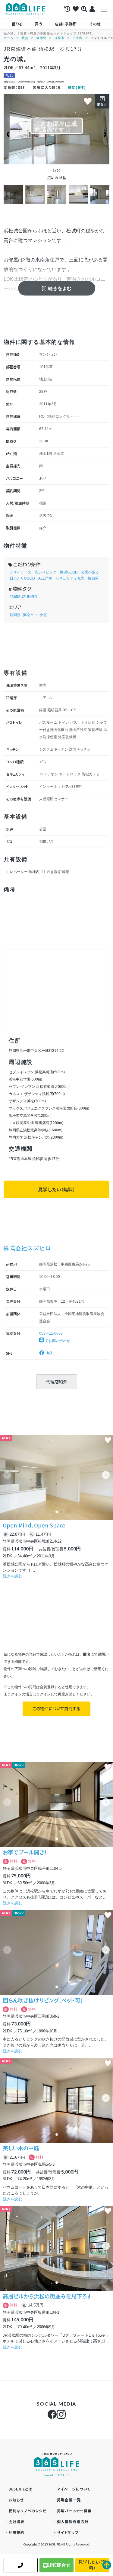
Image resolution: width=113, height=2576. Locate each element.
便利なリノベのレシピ (28, 2511)
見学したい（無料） (57, 1189)
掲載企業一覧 (69, 2500)
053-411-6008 (51, 1333)
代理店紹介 (57, 1382)
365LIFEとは (21, 2489)
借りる (17, 24)
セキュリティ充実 (70, 578)
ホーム (9, 38)
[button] (106, 1475)
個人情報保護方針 (73, 2521)
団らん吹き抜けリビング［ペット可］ (43, 2000)
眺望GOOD (69, 572)
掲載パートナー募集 (74, 2511)
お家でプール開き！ (25, 1852)
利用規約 (17, 2532)
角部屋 (93, 578)
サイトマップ (68, 2532)
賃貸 (25, 38)
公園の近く (90, 572)
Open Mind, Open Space (34, 1525)
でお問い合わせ (57, 1341)
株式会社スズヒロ (27, 1248)
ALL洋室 (45, 578)
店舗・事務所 (66, 24)
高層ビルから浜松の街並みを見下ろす (47, 2296)
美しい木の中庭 (21, 2148)
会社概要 (17, 2521)
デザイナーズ (20, 572)
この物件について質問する (56, 1708)
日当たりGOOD (22, 578)
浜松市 (60, 38)
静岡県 (41, 38)
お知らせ (16, 2500)
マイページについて (74, 2489)
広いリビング (46, 572)
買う (39, 24)
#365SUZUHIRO (23, 597)
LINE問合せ (59, 2565)
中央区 (78, 38)
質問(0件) (77, 87)
